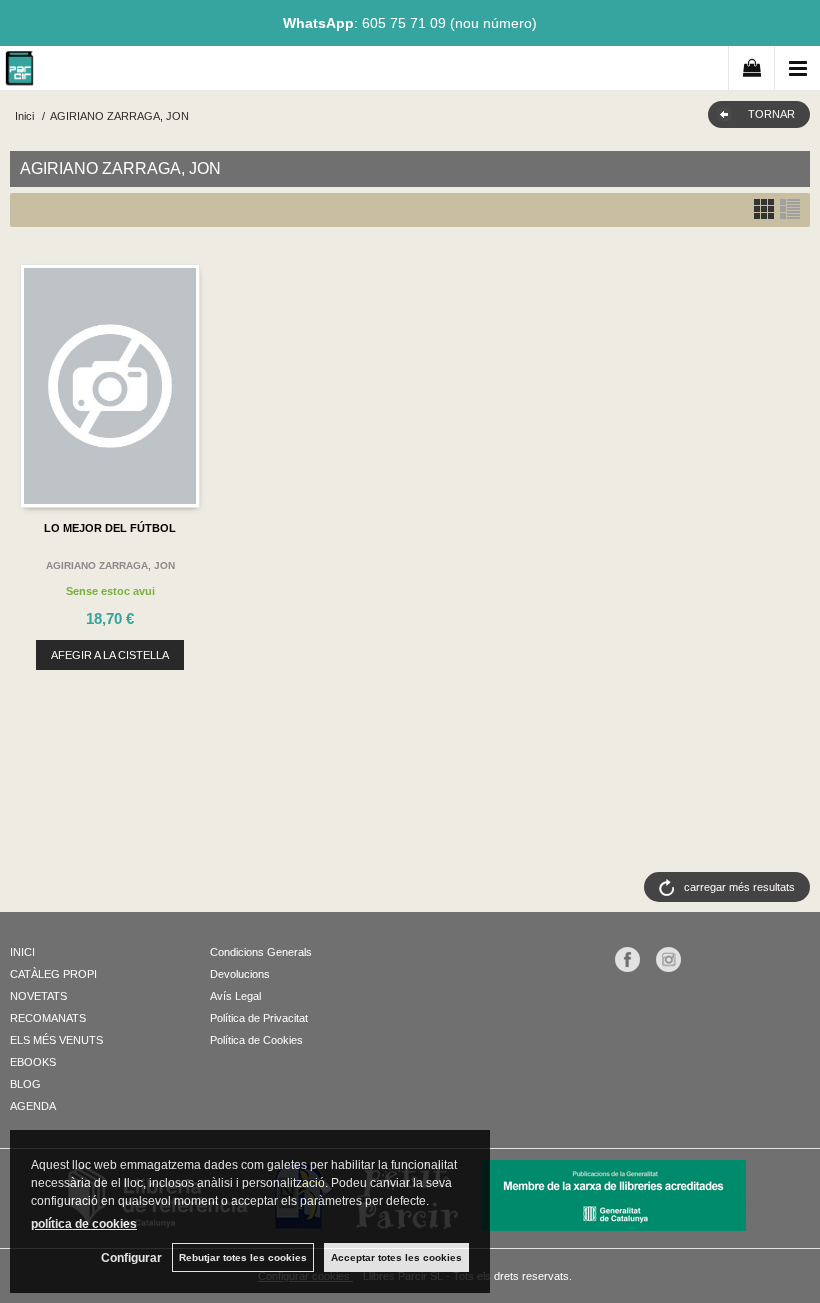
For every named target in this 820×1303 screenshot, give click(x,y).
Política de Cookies (256, 1040)
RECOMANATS (48, 1018)
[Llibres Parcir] (19, 71)
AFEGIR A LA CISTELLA (110, 655)
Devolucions (240, 974)
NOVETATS (38, 996)
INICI (22, 952)
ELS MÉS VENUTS (56, 1040)
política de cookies (84, 1224)
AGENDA (33, 1106)
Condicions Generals (261, 952)
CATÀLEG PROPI (53, 974)
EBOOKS (33, 1062)
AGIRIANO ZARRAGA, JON (110, 565)
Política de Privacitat (259, 1018)
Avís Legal (235, 996)
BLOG (25, 1084)
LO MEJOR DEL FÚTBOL (110, 528)
